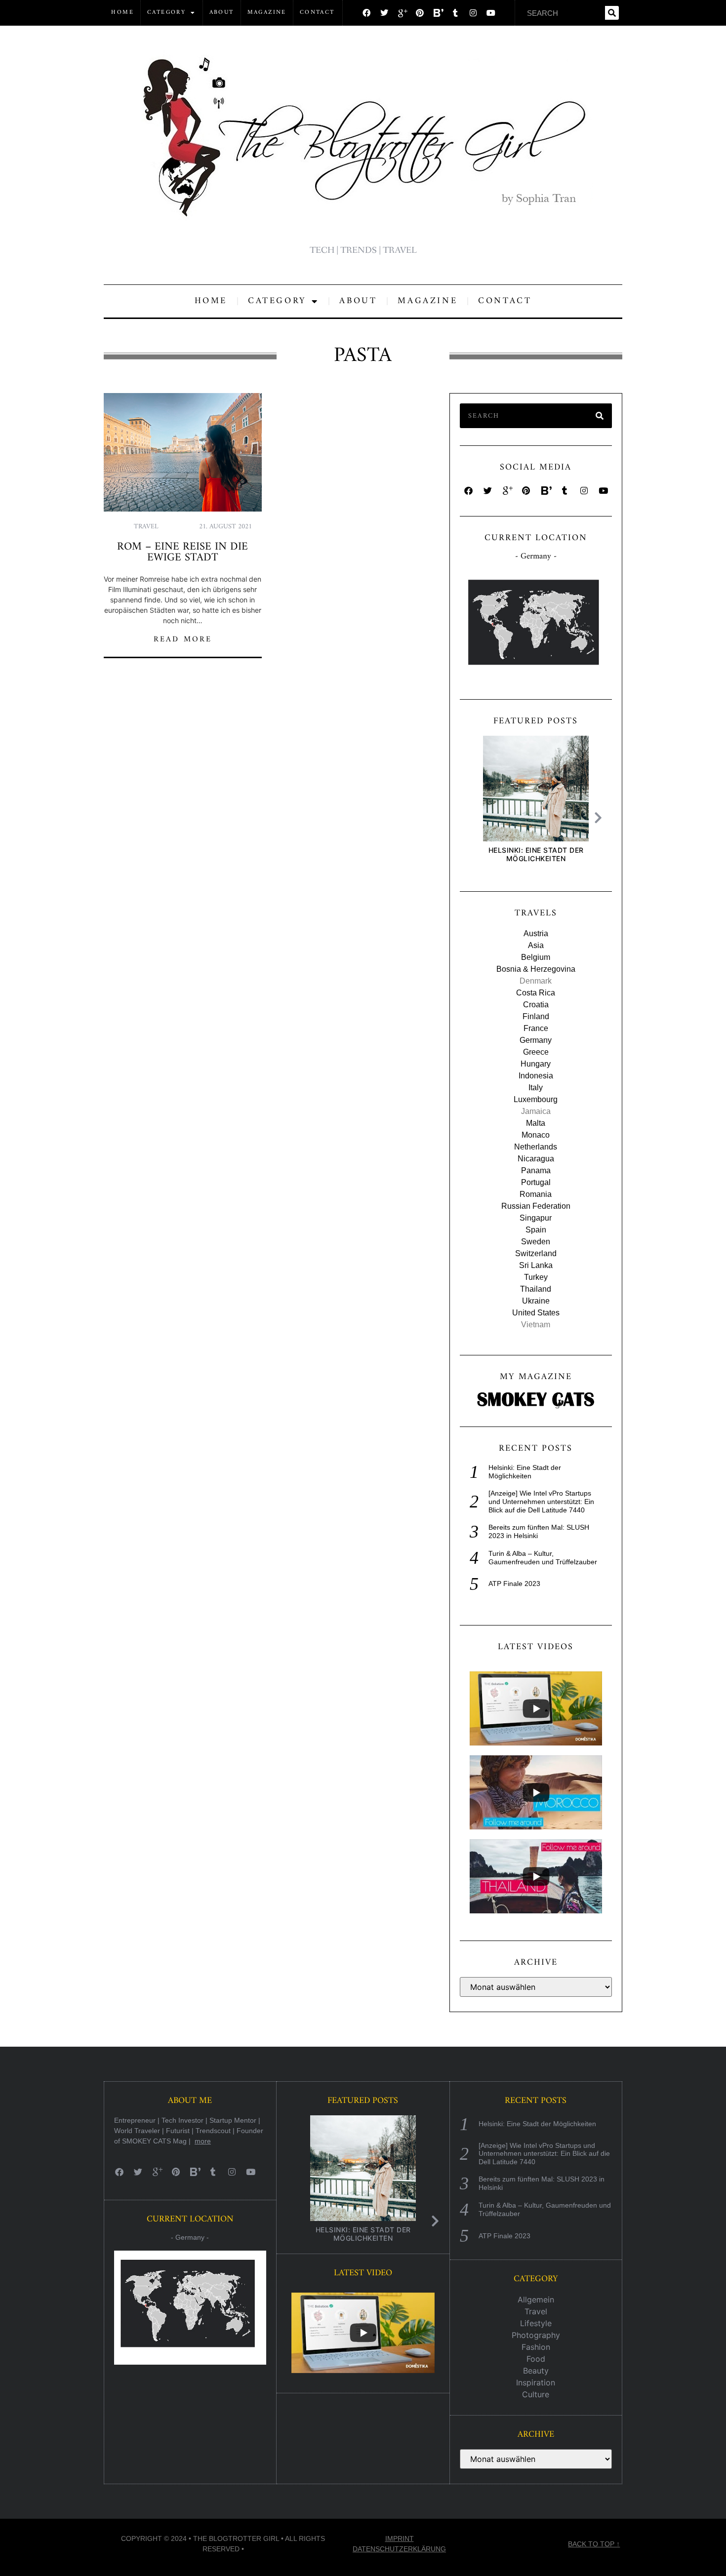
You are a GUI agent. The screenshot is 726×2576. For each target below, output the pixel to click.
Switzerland (536, 1253)
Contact (317, 13)
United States (536, 1313)
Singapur (536, 1218)
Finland (536, 1016)
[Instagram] (473, 13)
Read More (183, 639)
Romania (536, 1194)
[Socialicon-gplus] (402, 13)
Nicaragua (536, 1159)
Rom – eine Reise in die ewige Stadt (182, 552)
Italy (536, 1088)
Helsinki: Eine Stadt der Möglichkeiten (536, 854)
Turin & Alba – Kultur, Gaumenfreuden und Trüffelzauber (543, 1558)
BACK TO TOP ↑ (594, 2544)
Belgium (536, 957)
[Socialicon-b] (438, 13)
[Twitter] (384, 13)
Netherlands (536, 1147)
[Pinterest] (420, 13)
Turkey (536, 1277)
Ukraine (536, 1301)
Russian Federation (536, 1206)
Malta (536, 1123)
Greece (536, 1052)
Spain (536, 1230)
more (203, 2141)
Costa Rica (536, 993)
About (222, 13)
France (536, 1028)
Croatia (536, 1005)
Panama (536, 1170)
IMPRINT (400, 2538)
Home (122, 13)
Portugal (536, 1182)
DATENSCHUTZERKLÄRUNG (399, 2549)
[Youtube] (491, 13)
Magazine (267, 13)
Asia (536, 945)
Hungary (536, 1064)
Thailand (536, 1289)
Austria (536, 933)
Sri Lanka (536, 1265)
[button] (601, 818)
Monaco (536, 1135)
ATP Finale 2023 (514, 1584)
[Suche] (612, 13)
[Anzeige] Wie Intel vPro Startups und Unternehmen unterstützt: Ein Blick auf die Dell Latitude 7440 (541, 1502)
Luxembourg (536, 1099)
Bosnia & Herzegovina (536, 969)
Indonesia (536, 1076)
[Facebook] (366, 13)
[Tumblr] (455, 13)
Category (166, 13)
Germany (536, 1040)
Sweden (536, 1242)
